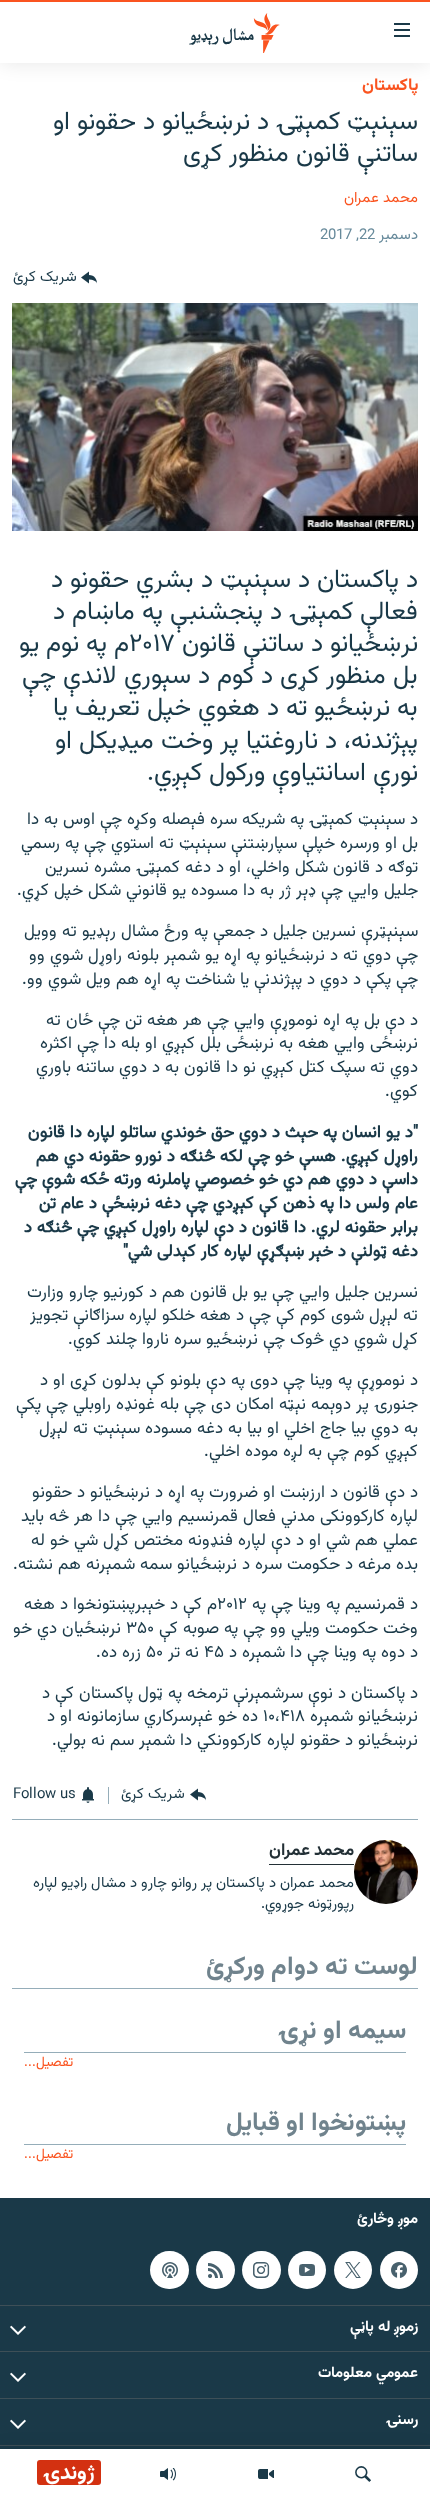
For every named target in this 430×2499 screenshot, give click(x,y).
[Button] (55, 279)
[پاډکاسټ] (169, 2269)
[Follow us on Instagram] (261, 2269)
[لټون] (363, 2474)
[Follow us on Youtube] (307, 2269)
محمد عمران (381, 198)
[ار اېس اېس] (215, 2269)
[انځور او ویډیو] (266, 2474)
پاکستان (390, 86)
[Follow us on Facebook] (399, 2269)
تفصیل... (48, 2062)
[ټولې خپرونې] (168, 2474)
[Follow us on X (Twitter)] (353, 2269)
